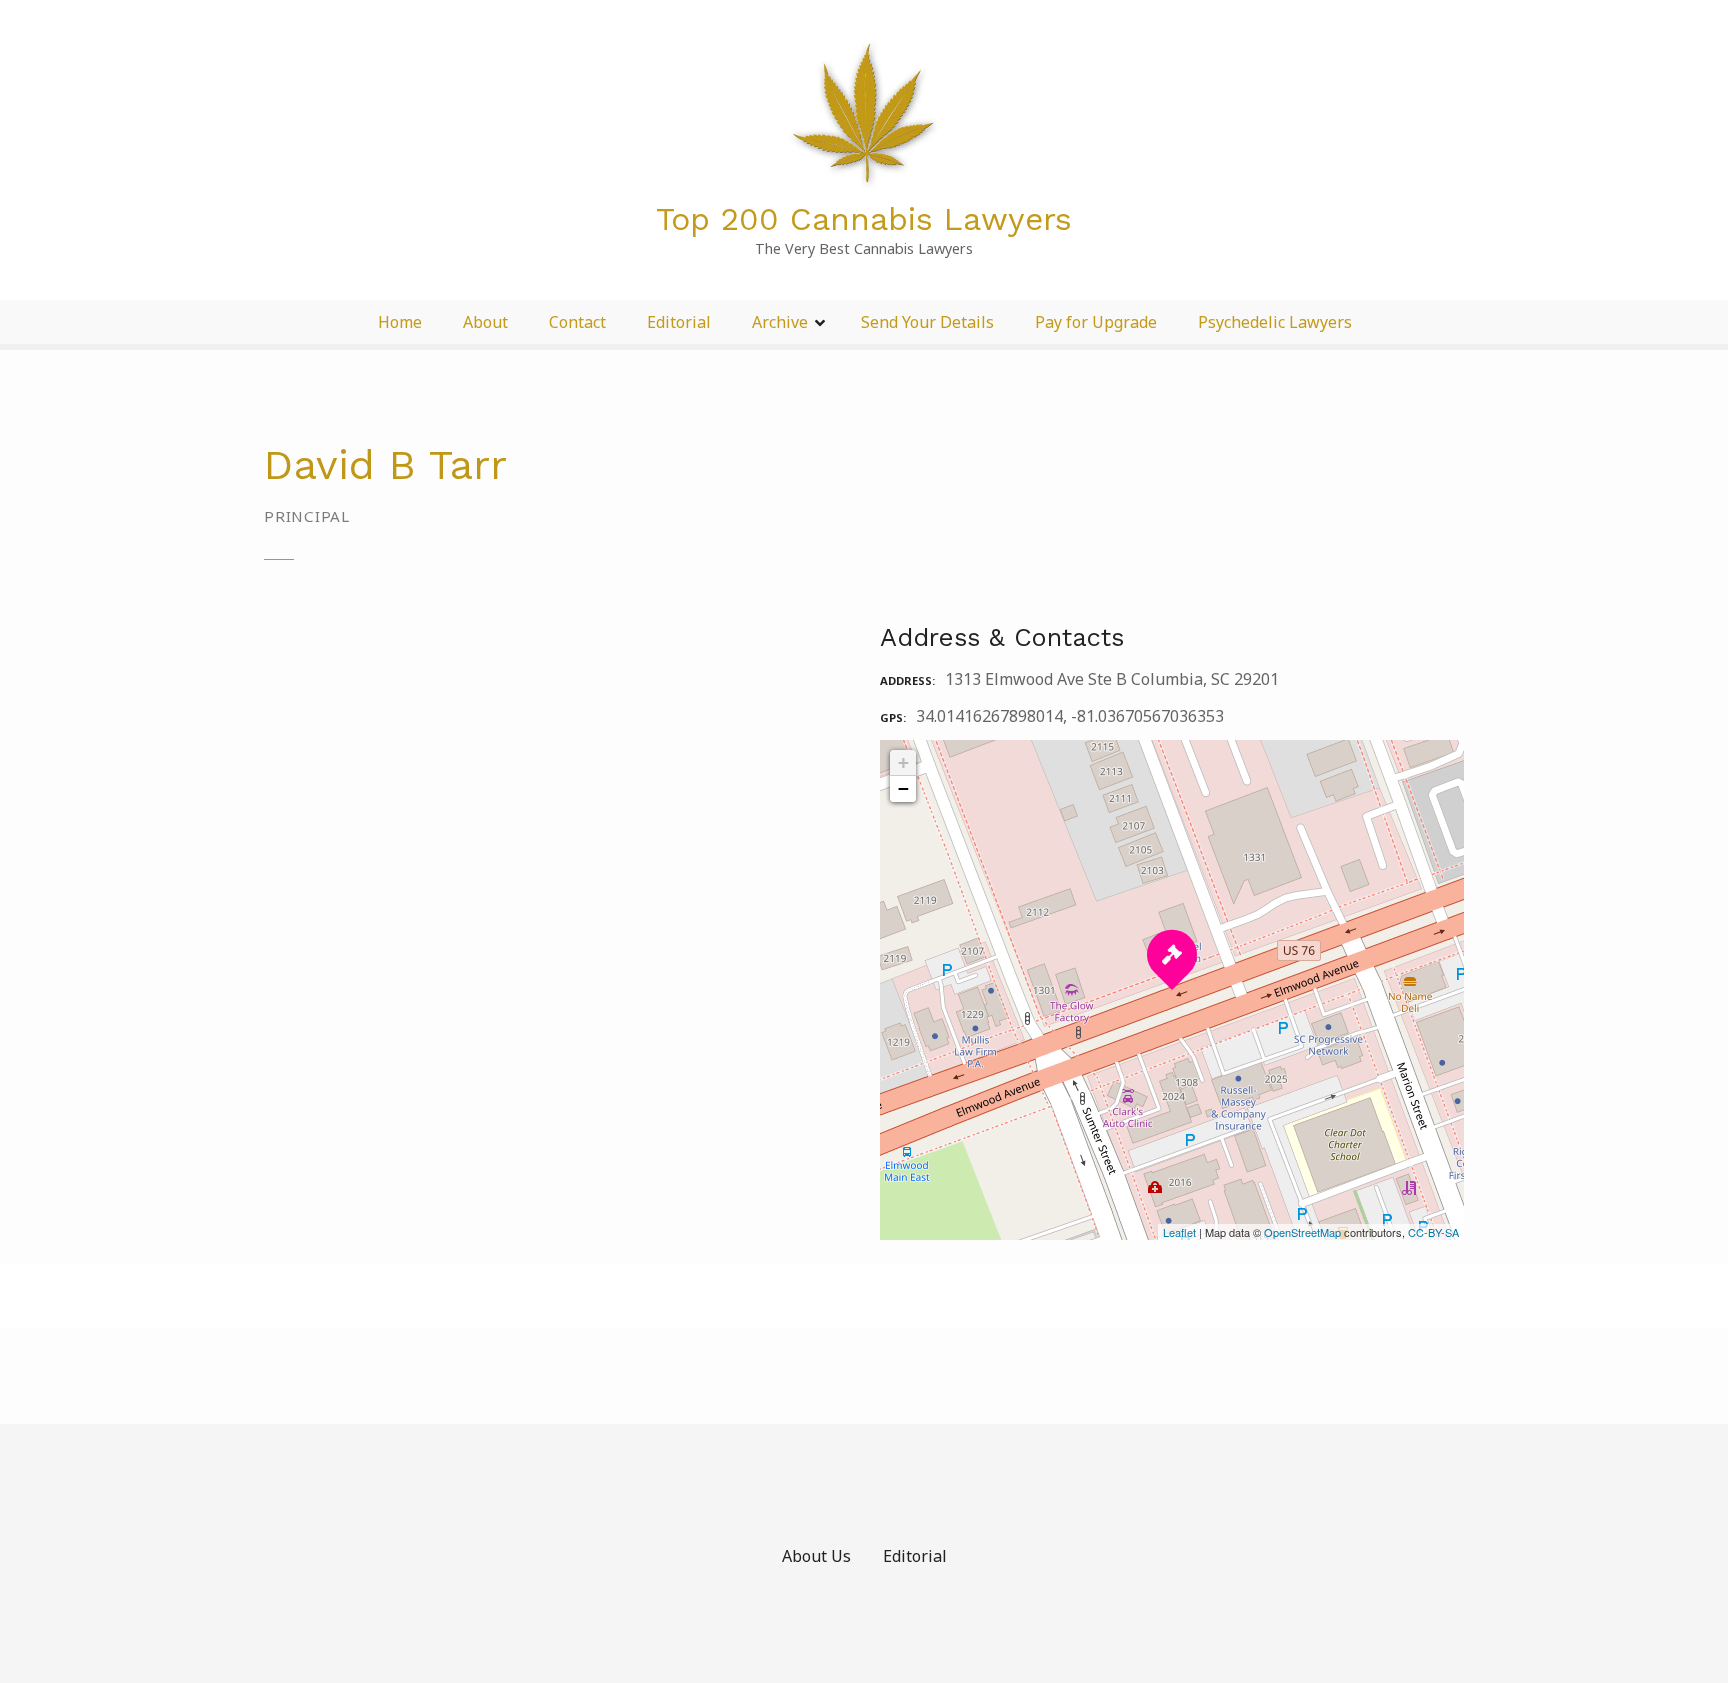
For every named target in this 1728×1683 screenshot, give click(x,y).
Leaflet (1179, 1232)
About (485, 322)
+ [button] (903, 762)
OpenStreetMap (1302, 1232)
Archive (780, 322)
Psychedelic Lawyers (1275, 322)
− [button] (903, 788)
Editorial (679, 322)
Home (400, 322)
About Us (816, 1556)
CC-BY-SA (1433, 1232)
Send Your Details (927, 322)
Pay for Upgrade (1096, 322)
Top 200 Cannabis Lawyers (864, 219)
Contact (577, 322)
